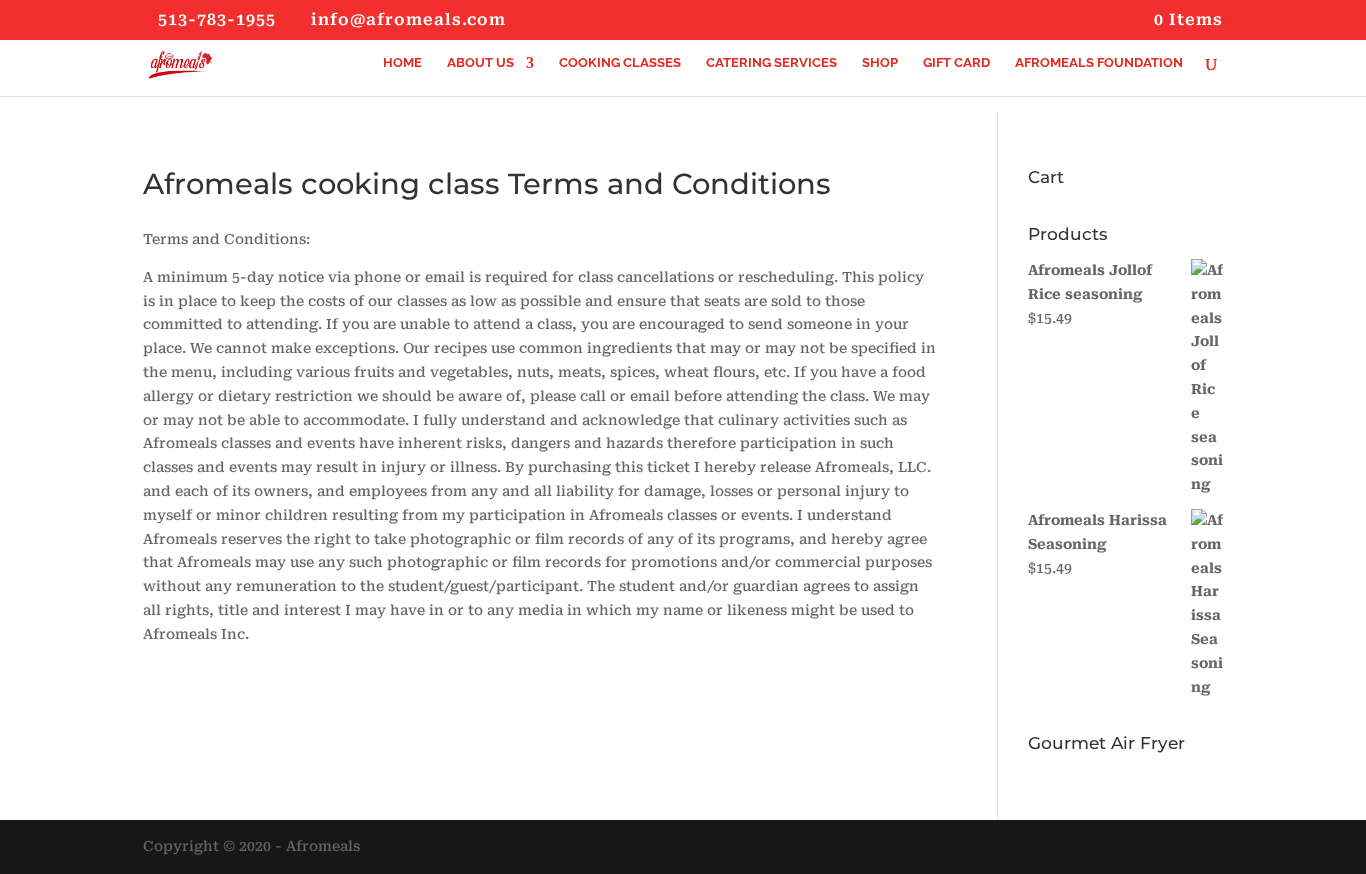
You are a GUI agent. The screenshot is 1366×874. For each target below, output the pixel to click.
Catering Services (771, 63)
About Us (480, 63)
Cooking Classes (620, 63)
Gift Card (956, 63)
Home (402, 63)
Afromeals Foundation (1099, 63)
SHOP (880, 63)
